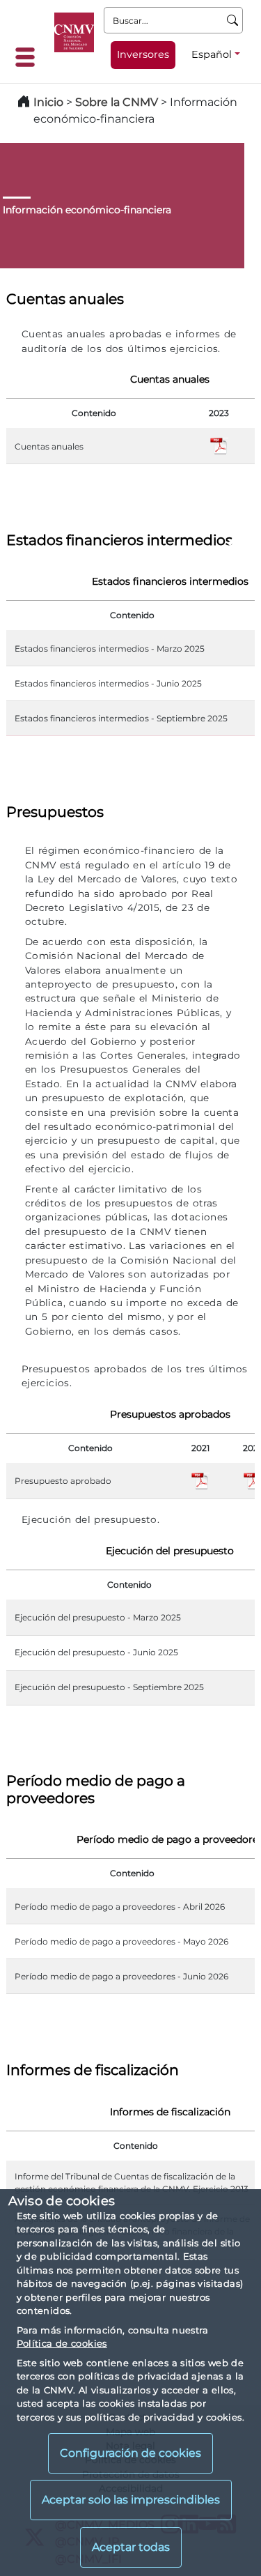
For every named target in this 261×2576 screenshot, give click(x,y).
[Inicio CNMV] (74, 32)
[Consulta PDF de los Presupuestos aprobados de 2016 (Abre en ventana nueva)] (200, 1480)
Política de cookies (62, 2343)
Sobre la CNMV (117, 102)
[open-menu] (29, 57)
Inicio (48, 102)
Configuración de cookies (130, 2453)
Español (212, 54)
